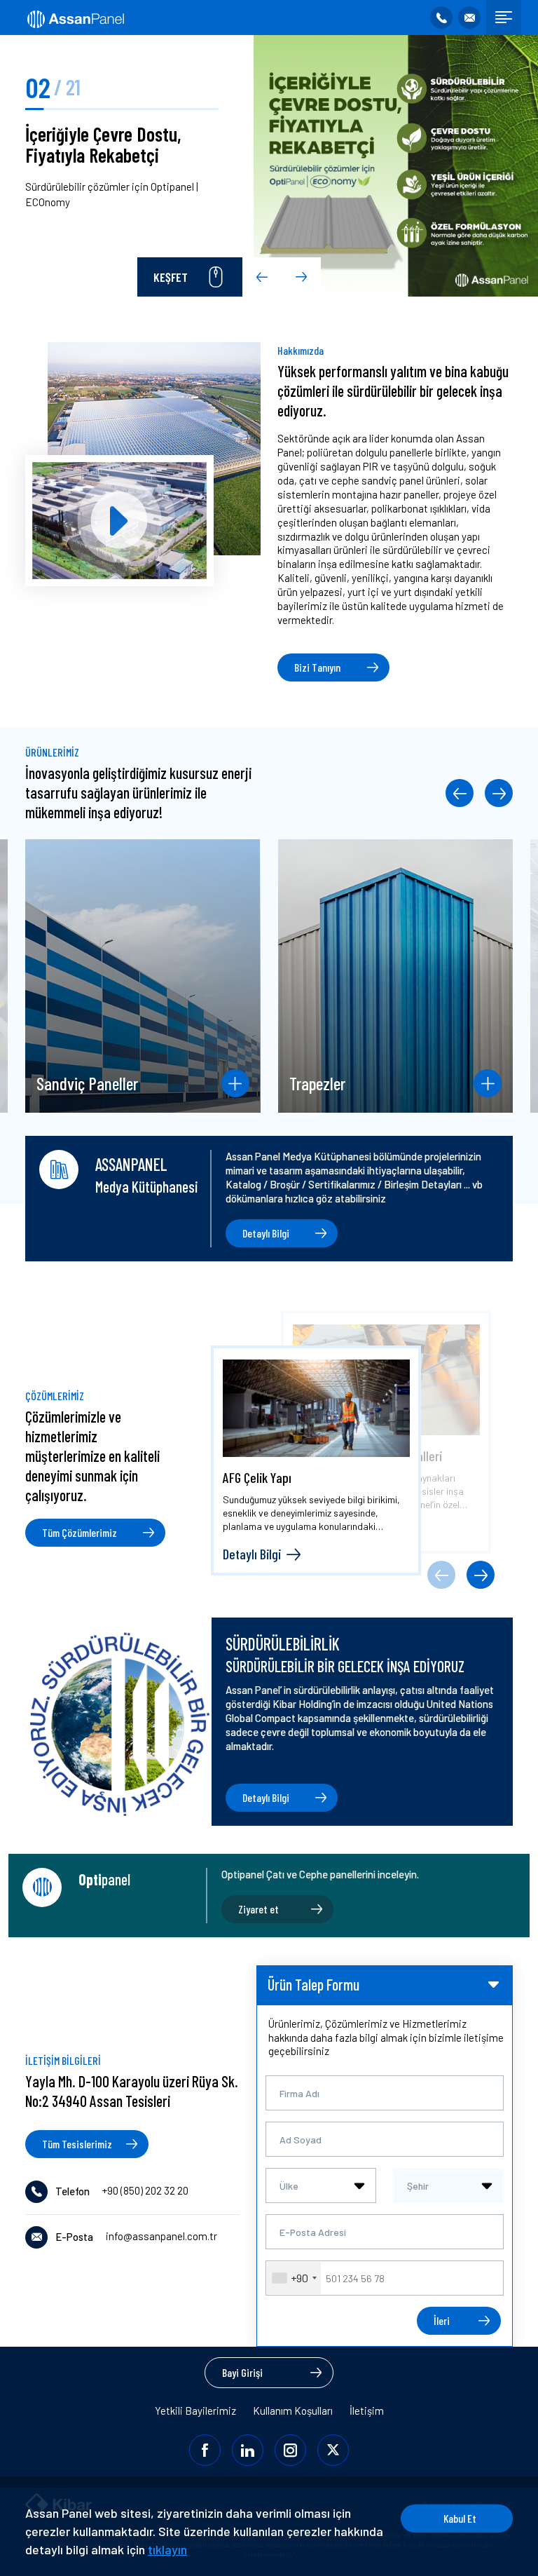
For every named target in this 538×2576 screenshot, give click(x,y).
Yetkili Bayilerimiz (195, 2411)
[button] (262, 277)
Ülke (289, 2186)
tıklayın (167, 2549)
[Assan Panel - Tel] (441, 18)
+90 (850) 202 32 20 (145, 2190)
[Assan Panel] (75, 18)
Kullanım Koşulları (293, 2411)
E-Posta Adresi (313, 2232)
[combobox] (321, 2185)
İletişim (367, 2411)
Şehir (418, 2186)
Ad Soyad (301, 2140)
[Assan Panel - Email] (469, 18)
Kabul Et (460, 2518)
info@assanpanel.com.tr (161, 2236)
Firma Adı (299, 2093)
